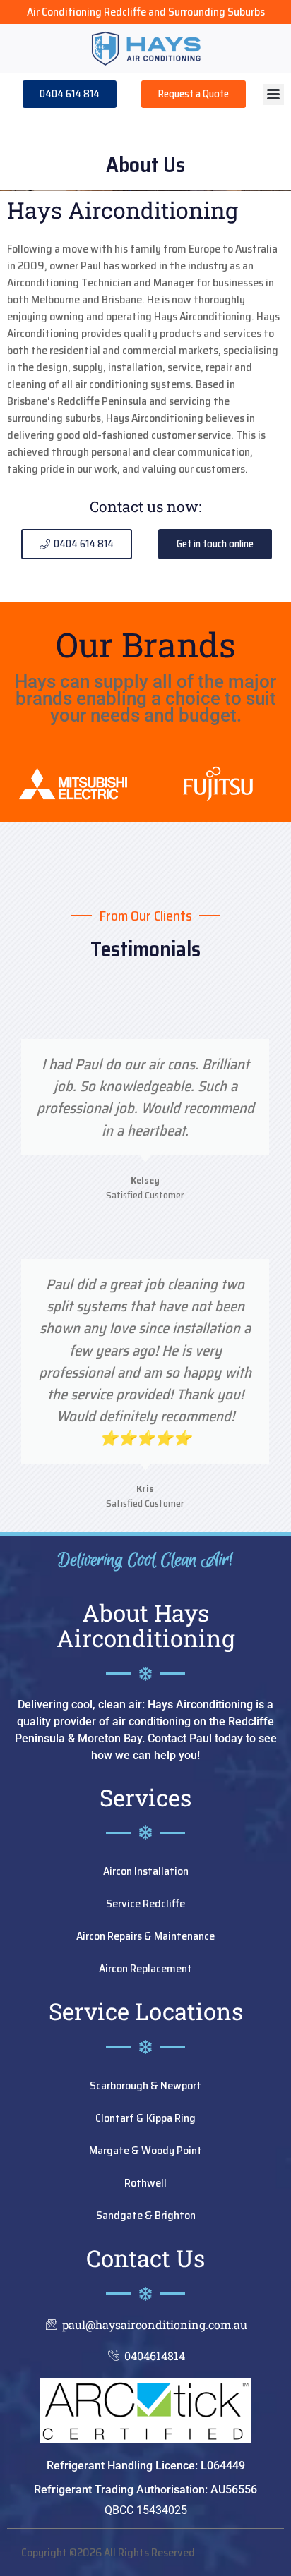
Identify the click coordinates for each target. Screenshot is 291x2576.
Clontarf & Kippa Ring (145, 2118)
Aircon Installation (146, 1871)
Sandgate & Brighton (146, 2215)
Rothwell (145, 2183)
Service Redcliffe (145, 1903)
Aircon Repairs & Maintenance (145, 1936)
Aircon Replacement (145, 1968)
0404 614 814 (70, 94)
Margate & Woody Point (145, 2150)
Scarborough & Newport (145, 2085)
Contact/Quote (194, 94)
